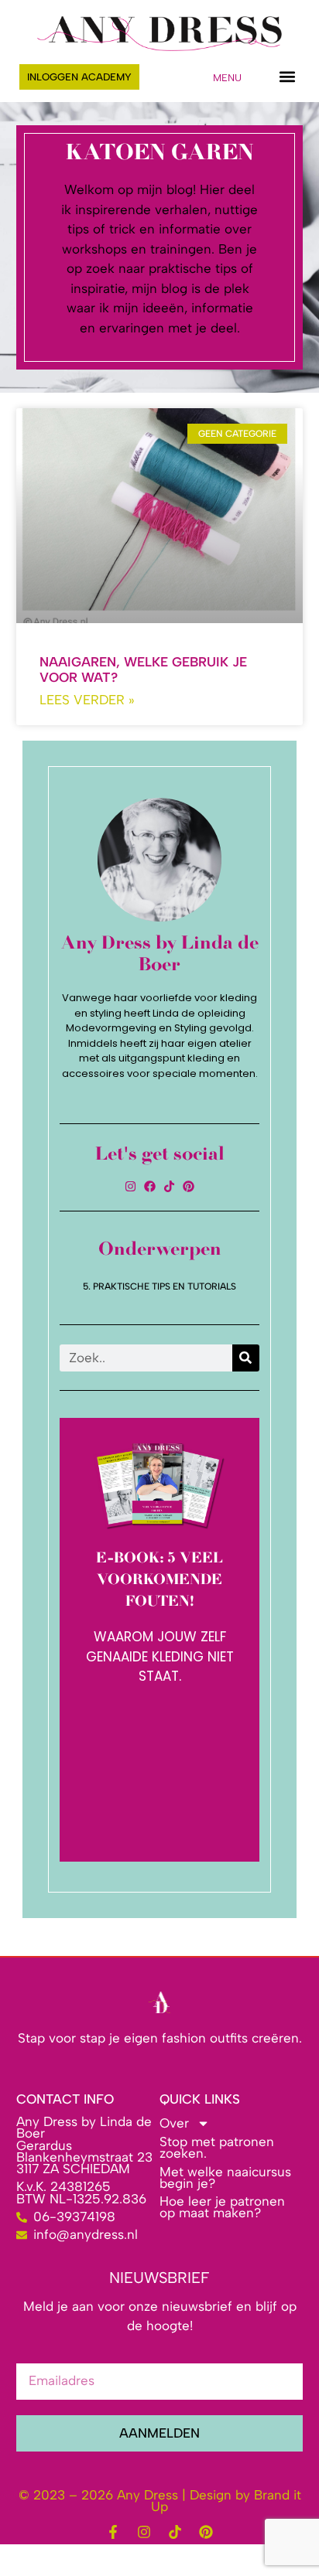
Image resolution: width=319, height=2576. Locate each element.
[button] (287, 77)
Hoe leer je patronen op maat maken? (222, 2207)
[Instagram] (130, 1186)
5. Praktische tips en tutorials (159, 1286)
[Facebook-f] (113, 2532)
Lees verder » (87, 700)
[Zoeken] (246, 1358)
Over (174, 2123)
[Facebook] (150, 1186)
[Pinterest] (189, 1186)
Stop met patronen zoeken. (217, 2147)
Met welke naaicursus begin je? (225, 2177)
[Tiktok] (169, 1186)
